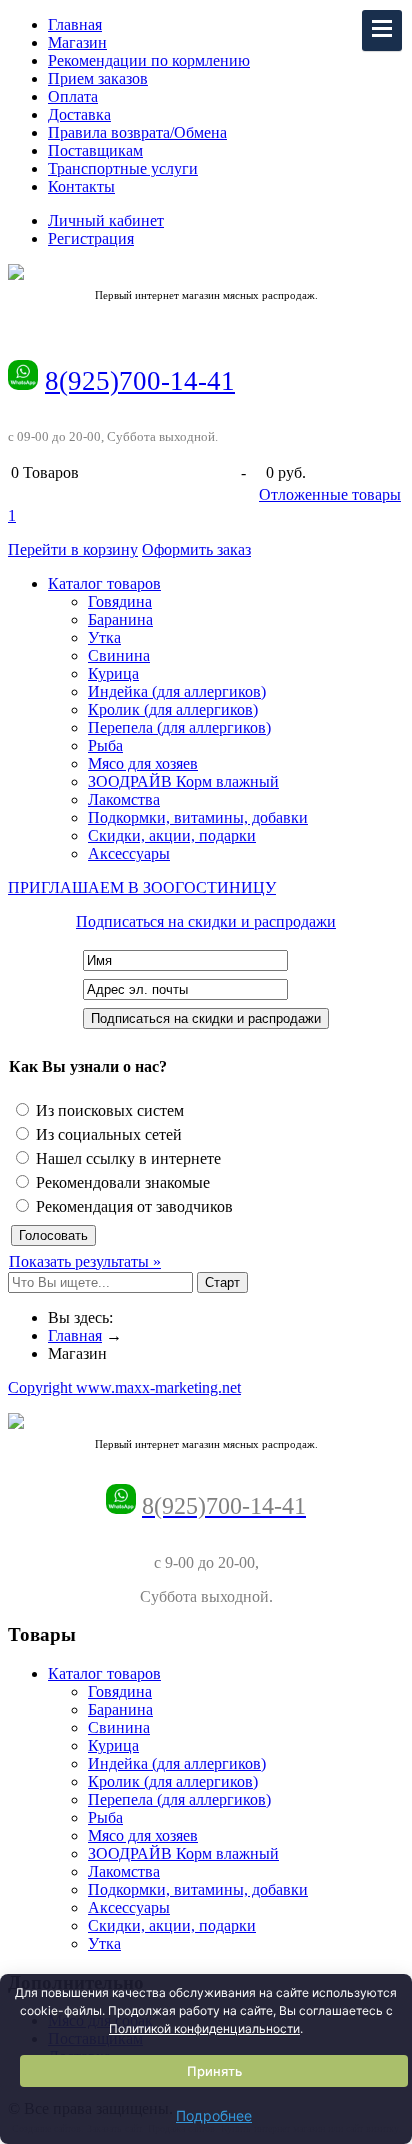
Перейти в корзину (73, 549)
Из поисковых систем (108, 1110)
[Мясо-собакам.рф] (206, 272)
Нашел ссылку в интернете (126, 1158)
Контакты (81, 186)
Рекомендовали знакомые (121, 1182)
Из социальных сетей (107, 1134)
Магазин (77, 42)
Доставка (79, 114)
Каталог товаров (104, 583)
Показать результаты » (85, 1261)
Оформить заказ (196, 549)
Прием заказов (98, 78)
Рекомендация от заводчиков (132, 1206)
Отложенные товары (330, 494)
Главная (75, 24)
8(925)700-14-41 (140, 381)
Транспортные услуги (123, 168)
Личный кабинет (106, 220)
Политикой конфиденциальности (204, 2028)
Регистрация (91, 238)
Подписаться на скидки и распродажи (206, 921)
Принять (214, 2071)
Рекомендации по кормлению (149, 60)
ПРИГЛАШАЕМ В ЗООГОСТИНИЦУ (142, 887)
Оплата (73, 96)
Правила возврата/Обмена (137, 132)
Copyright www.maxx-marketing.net (124, 1387)
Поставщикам (95, 150)
